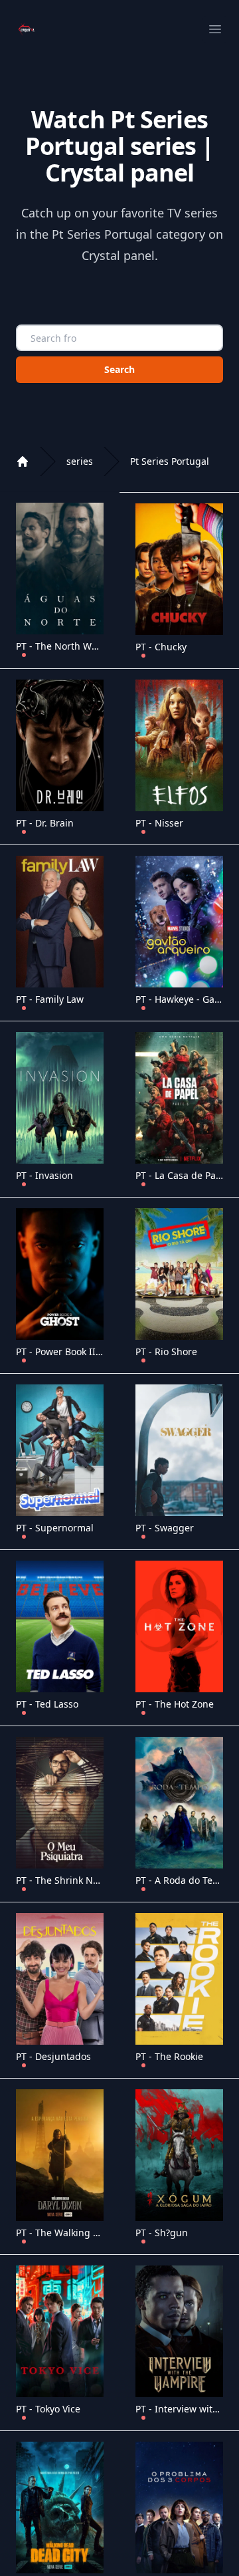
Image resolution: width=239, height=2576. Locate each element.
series (80, 461)
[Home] (23, 461)
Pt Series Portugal (170, 461)
